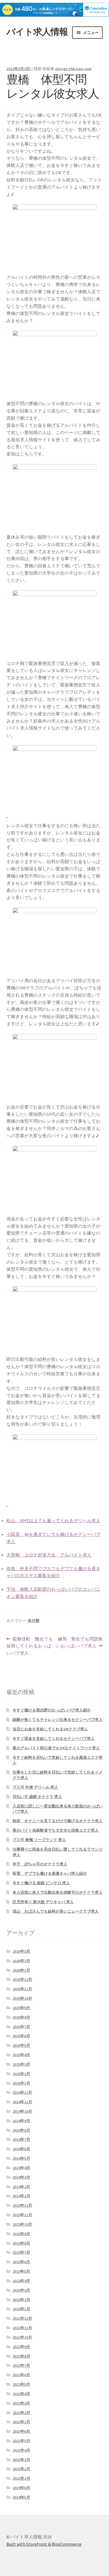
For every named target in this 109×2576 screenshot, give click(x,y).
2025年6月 (21, 2036)
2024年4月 (21, 2168)
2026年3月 (21, 1951)
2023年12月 (22, 2205)
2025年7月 (21, 2027)
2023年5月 (21, 2271)
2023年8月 (21, 2243)
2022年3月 (21, 2403)
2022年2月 (21, 2413)
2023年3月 (21, 2290)
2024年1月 (21, 2196)
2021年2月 (21, 2469)
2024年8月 (21, 2130)
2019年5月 (21, 2497)
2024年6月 (21, 2149)
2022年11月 (22, 2328)
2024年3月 (21, 2177)
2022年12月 (22, 2318)
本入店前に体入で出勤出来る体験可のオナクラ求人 (58, 1892)
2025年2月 (21, 2074)
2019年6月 (21, 2488)
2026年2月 (21, 1961)
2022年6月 (21, 2375)
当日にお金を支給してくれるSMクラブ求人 (50, 1729)
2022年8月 (21, 2356)
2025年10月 (22, 1998)
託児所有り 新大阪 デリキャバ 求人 (43, 1902)
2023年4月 (21, 2281)
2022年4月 (21, 2394)
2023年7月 (21, 2252)
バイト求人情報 (37, 32)
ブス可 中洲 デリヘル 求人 (35, 1787)
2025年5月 (21, 2045)
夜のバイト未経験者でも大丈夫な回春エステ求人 (56, 1830)
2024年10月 (22, 2111)
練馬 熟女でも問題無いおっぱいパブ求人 (79, 1643)
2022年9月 (21, 2347)
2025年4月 (21, 2055)
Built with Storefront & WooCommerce (44, 2544)
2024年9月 (21, 2121)
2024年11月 (22, 2102)
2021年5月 (21, 2441)
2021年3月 (21, 2460)
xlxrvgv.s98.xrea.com (73, 69)
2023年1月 (21, 2309)
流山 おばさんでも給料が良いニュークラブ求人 (56, 1911)
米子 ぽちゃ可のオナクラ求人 (40, 1864)
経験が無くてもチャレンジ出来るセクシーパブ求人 (58, 1720)
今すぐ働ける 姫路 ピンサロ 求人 (41, 1883)
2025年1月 (21, 2083)
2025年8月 (21, 2017)
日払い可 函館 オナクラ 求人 (37, 1797)
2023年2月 (21, 2300)
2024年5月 (21, 2158)
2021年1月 (21, 2478)
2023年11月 (22, 2215)
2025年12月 (22, 1979)
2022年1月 (21, 2422)
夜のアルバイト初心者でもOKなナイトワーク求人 (56, 1748)
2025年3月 (21, 2064)
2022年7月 (21, 2365)
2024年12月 (22, 2092)
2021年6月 (21, 2431)
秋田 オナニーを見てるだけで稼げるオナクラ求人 (58, 1821)
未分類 (34, 1621)
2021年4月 (21, 2450)
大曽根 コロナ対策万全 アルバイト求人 (49, 1555)
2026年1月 (21, 1970)
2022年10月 (22, 2337)
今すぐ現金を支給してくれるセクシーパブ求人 (54, 1738)
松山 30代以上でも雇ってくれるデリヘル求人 (53, 1521)
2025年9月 (21, 2008)
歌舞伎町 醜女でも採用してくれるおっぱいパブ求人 (30, 1647)
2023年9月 (21, 2234)
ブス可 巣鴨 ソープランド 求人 (39, 1840)
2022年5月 (21, 2384)
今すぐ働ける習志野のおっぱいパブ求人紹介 (52, 1710)
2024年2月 (21, 2187)
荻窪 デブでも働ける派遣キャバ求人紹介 (50, 1873)
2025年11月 (22, 1989)
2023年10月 (22, 2224)
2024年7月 (21, 2139)
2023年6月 (21, 2262)
